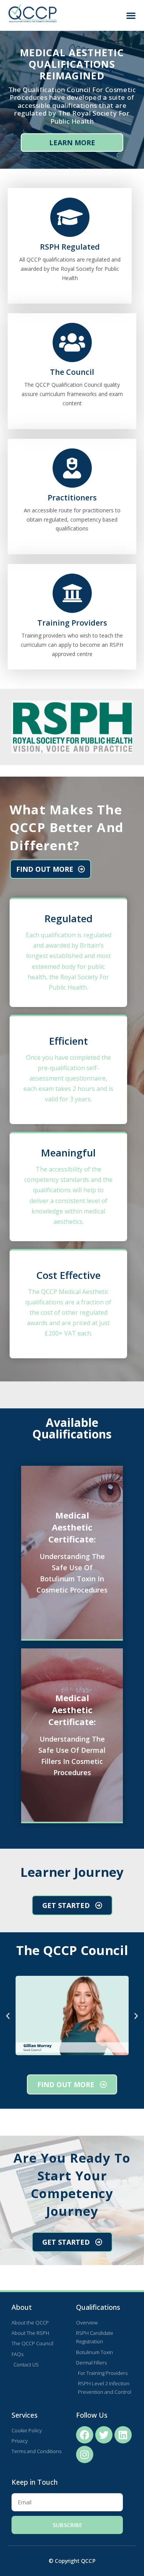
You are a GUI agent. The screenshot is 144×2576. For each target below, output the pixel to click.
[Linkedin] (123, 2435)
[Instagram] (85, 2454)
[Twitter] (104, 2435)
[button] (131, 16)
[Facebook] (85, 2435)
